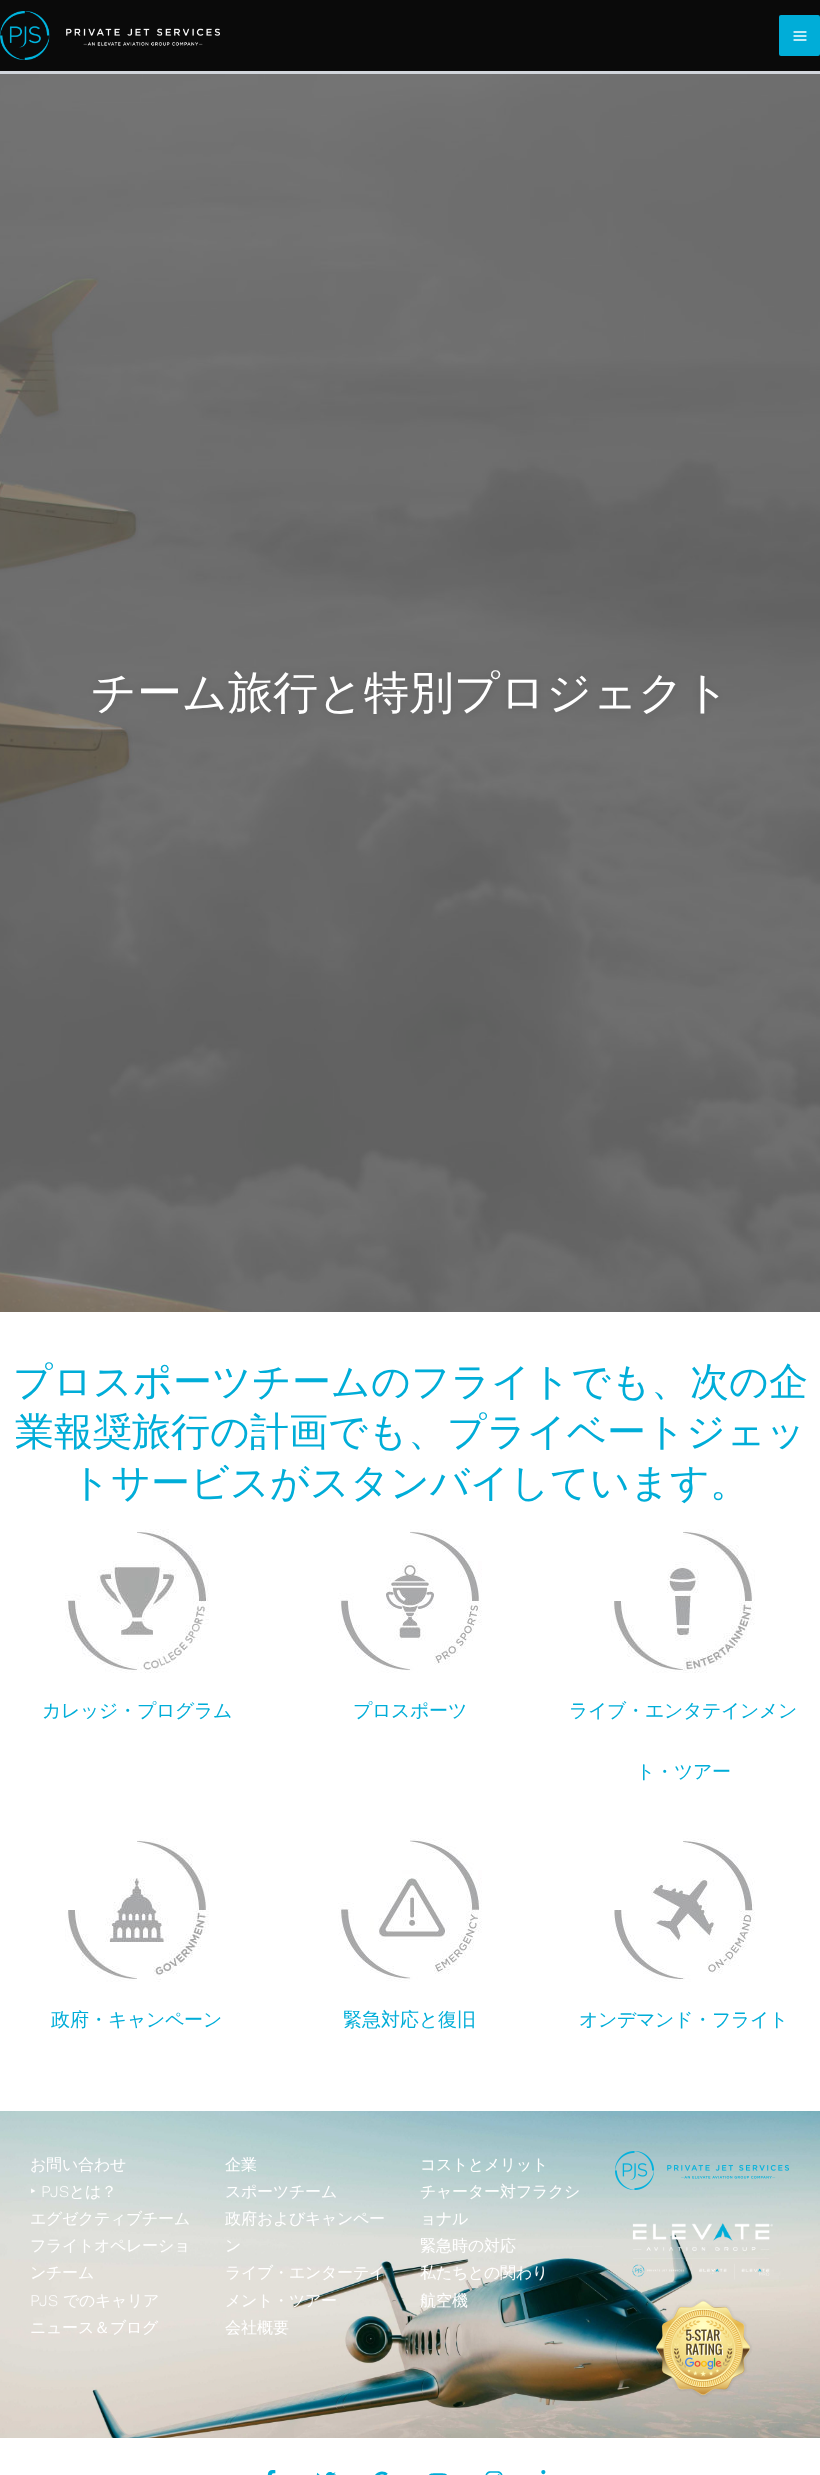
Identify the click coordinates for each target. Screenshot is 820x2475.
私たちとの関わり (484, 2272)
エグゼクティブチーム (110, 2218)
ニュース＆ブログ (94, 2327)
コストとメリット (484, 2164)
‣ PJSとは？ (73, 2191)
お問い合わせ (78, 2164)
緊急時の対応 (468, 2245)
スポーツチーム (281, 2191)
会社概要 (257, 2327)
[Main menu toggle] (799, 35)
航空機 (444, 2300)
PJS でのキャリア (94, 2300)
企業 (241, 2164)
